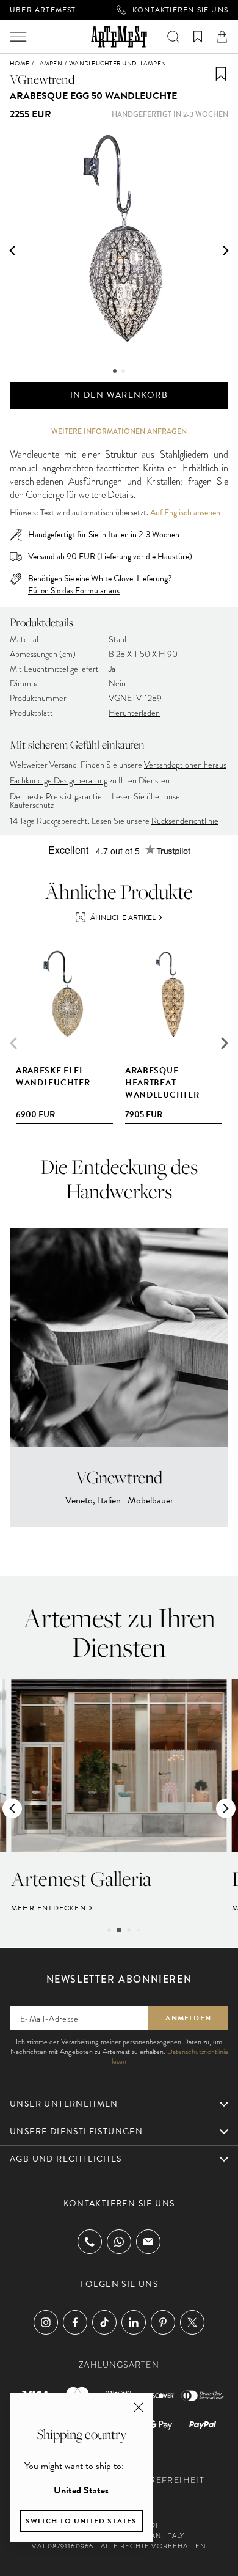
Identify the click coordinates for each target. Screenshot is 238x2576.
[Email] (148, 2241)
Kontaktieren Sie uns (180, 10)
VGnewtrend (42, 79)
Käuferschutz (32, 805)
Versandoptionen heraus (185, 765)
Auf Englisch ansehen (185, 513)
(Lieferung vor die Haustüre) (145, 556)
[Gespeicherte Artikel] (198, 37)
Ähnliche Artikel (123, 917)
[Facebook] (75, 2322)
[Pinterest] (163, 2322)
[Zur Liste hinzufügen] (221, 74)
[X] (192, 2322)
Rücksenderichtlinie (185, 821)
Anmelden (188, 2018)
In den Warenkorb (119, 395)
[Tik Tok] (104, 2322)
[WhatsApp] (119, 2242)
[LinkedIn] (134, 2322)
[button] (12, 251)
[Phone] (90, 2242)
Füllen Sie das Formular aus (74, 591)
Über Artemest (43, 10)
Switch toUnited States (81, 2521)
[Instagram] (46, 2322)
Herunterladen (134, 713)
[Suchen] (173, 37)
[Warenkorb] (222, 37)
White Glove (112, 578)
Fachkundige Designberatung (59, 781)
